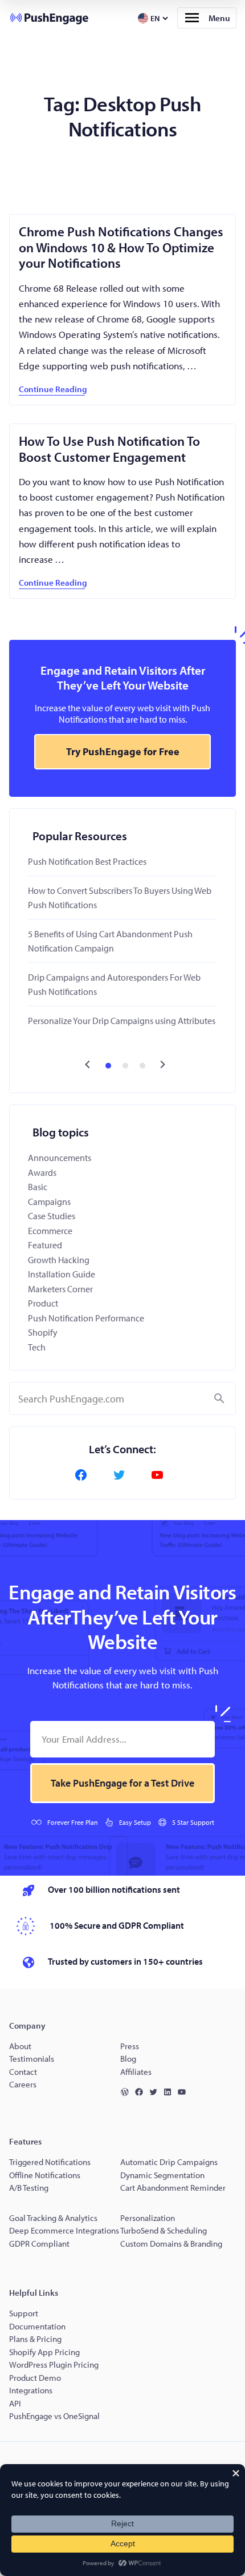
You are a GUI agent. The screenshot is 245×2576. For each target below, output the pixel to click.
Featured (45, 1245)
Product (43, 1303)
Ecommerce (50, 1231)
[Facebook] (84, 1475)
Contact (23, 2072)
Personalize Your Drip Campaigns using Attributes (122, 1021)
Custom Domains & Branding (171, 2244)
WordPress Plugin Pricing (54, 2365)
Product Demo (35, 2378)
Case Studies (52, 1216)
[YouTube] (161, 1475)
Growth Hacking (59, 1260)
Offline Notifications (45, 2175)
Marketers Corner (60, 1289)
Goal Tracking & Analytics (53, 2218)
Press (130, 2046)
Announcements (60, 1158)
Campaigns (49, 1202)
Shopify (43, 1332)
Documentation (37, 2326)
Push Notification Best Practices (87, 861)
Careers (23, 2084)
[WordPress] (127, 2092)
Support (24, 2313)
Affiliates (136, 2072)
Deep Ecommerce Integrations (64, 2230)
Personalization (148, 2218)
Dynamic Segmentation (162, 2175)
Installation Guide (62, 1274)
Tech (37, 1347)
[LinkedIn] (170, 2092)
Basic (38, 1187)
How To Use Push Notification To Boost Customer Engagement (109, 449)
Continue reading (53, 389)
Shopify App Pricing (44, 2352)
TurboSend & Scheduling (164, 2230)
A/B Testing (29, 2188)
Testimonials (32, 2059)
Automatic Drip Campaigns (169, 2162)
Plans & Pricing (35, 2339)
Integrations (31, 2390)
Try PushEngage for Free (123, 751)
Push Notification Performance (86, 1318)
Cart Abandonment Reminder (173, 2188)
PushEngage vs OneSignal (54, 2416)
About (20, 2046)
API (15, 2403)
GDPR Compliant (39, 2244)
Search (219, 1398)
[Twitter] (122, 1475)
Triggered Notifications (50, 2162)
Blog (128, 2059)
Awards (42, 1172)
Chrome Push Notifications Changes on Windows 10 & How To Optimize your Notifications (121, 247)
